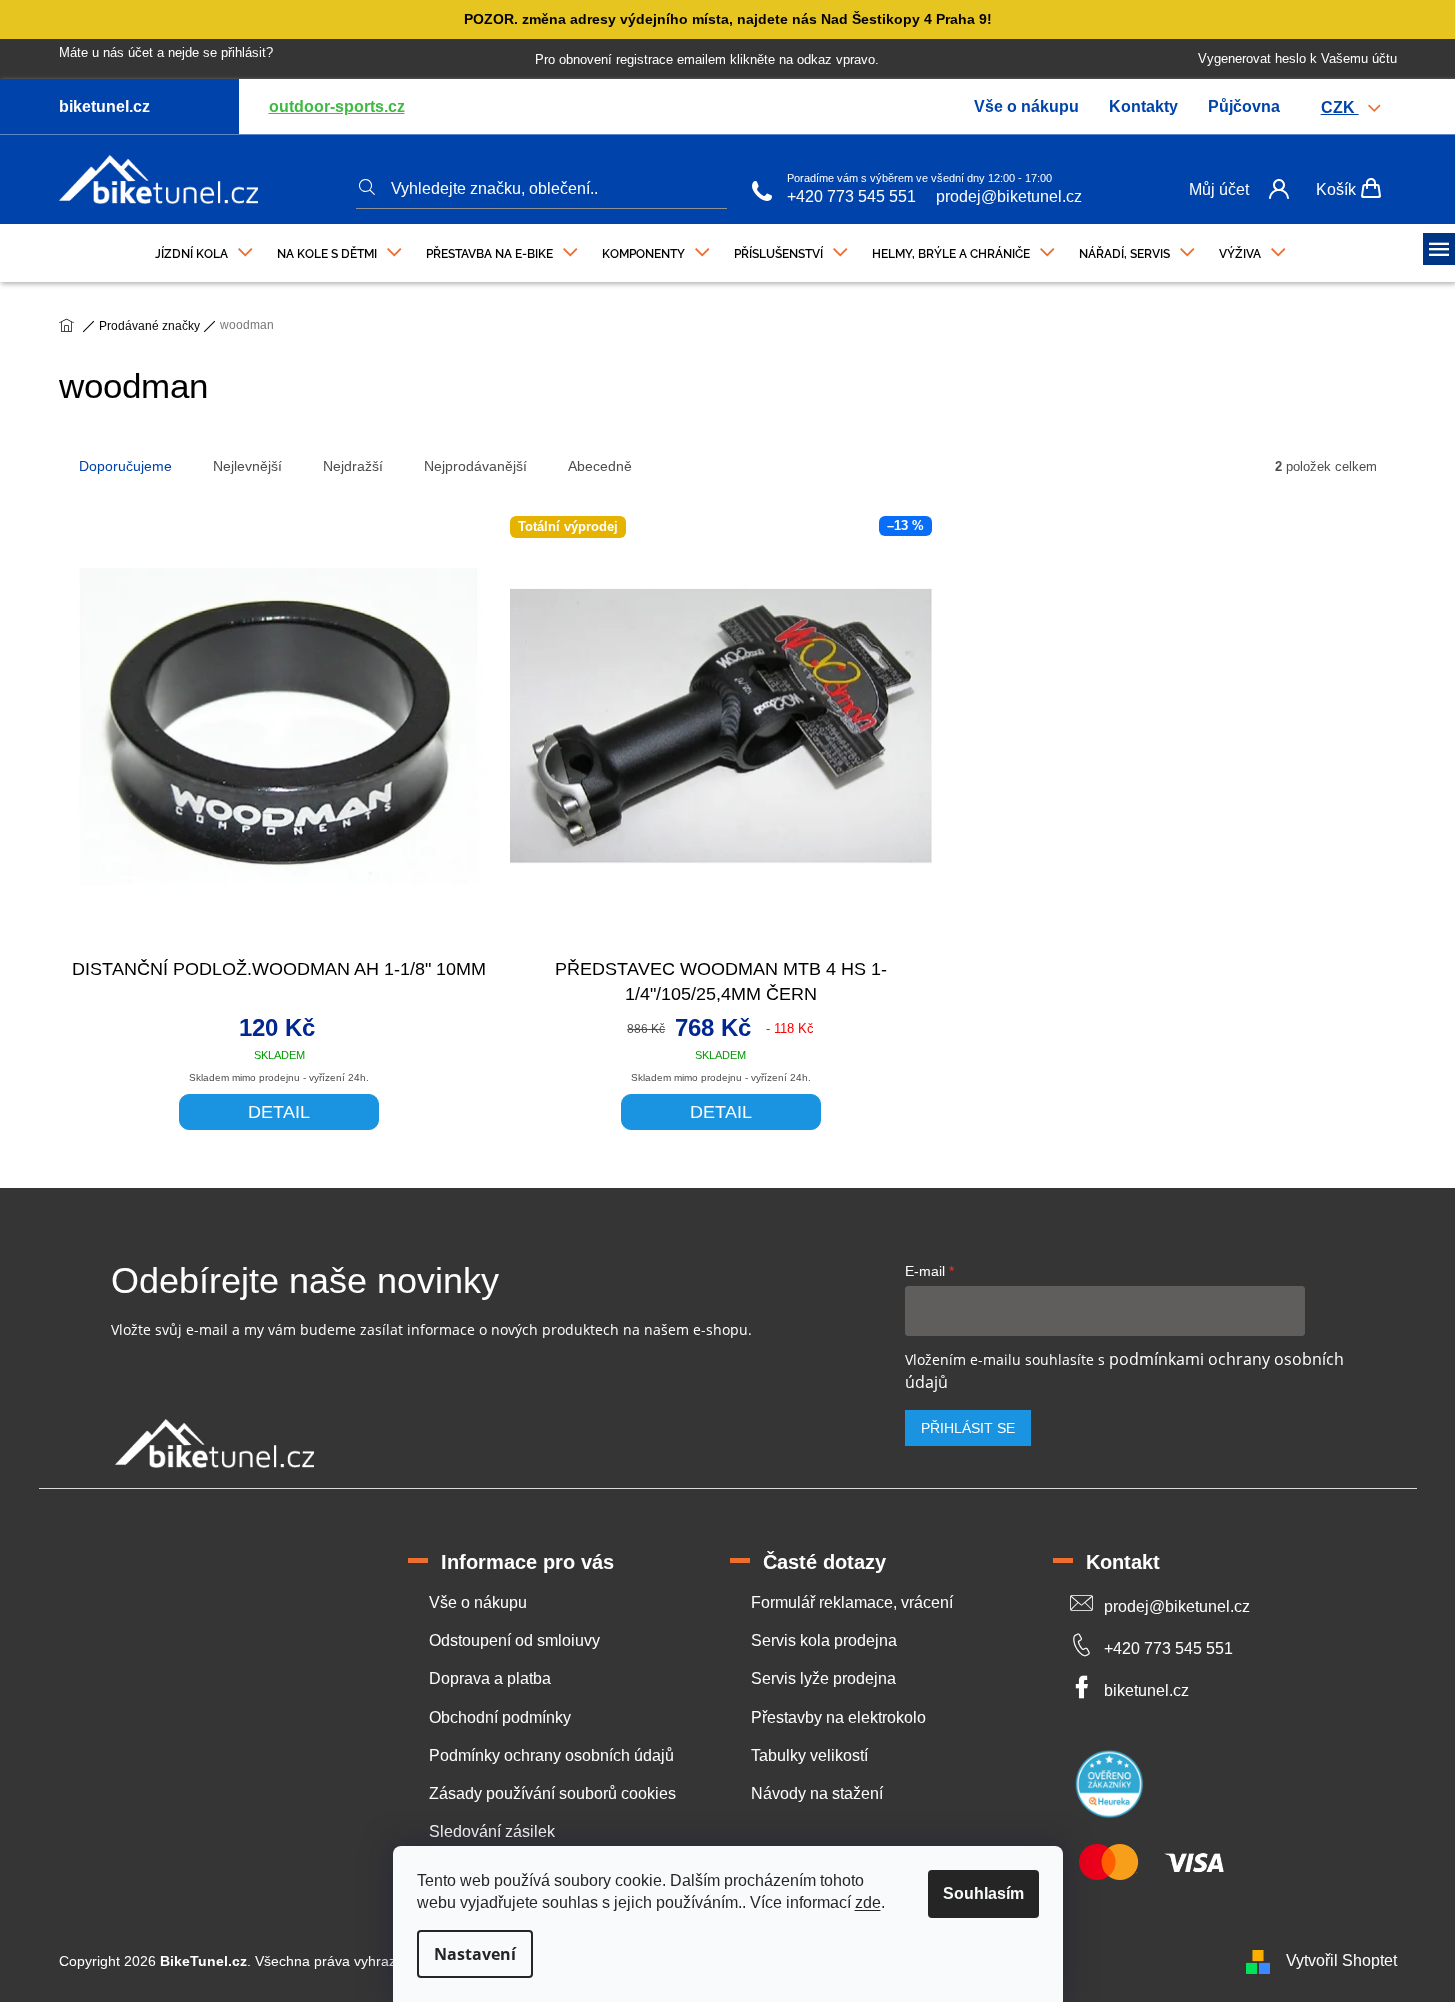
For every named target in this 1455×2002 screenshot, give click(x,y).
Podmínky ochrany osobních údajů (551, 1755)
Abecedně (600, 466)
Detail (279, 1112)
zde (868, 1902)
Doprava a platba (490, 1678)
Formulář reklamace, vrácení (852, 1602)
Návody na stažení (817, 1793)
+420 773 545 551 (851, 196)
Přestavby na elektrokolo (838, 1717)
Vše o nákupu (1026, 106)
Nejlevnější (247, 466)
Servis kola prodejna (824, 1640)
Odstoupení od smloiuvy (514, 1640)
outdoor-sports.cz (337, 106)
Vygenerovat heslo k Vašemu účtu (1297, 58)
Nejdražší (353, 466)
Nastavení (475, 1954)
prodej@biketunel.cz (1009, 196)
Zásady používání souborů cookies (552, 1793)
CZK (1340, 107)
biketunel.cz (1146, 1690)
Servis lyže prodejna (823, 1678)
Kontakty (1143, 106)
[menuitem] (204, 249)
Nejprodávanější (475, 466)
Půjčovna (1244, 106)
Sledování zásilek (492, 1831)
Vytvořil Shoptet (1341, 1960)
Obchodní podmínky (500, 1717)
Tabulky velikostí (809, 1755)
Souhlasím (983, 1893)
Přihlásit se (968, 1428)
